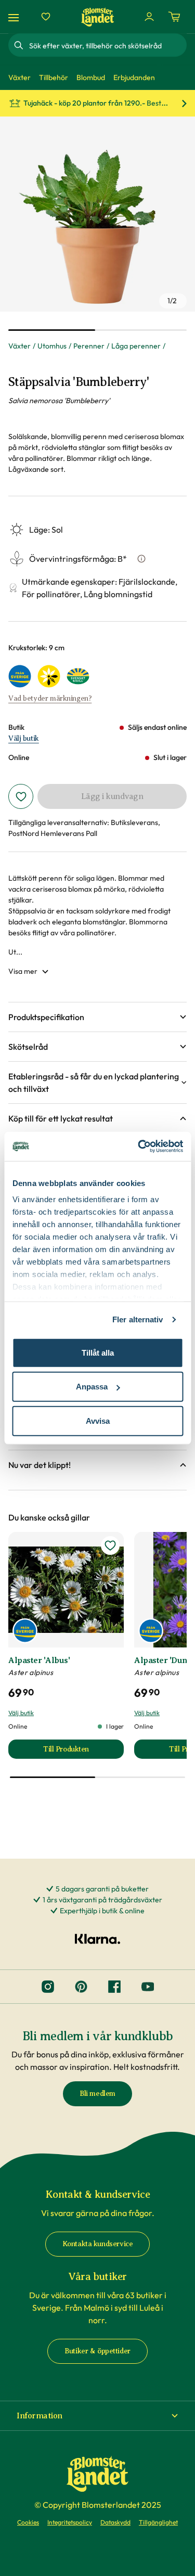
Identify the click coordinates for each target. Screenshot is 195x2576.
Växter (19, 346)
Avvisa (98, 1420)
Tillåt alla (98, 1352)
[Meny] (15, 17)
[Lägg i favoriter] (21, 796)
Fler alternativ (138, 1319)
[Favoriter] (46, 17)
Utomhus (52, 346)
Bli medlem (97, 2094)
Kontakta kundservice (98, 2244)
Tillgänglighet (158, 2522)
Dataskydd (115, 2522)
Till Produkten (83, 1752)
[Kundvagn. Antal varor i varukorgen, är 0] (174, 17)
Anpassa (92, 1387)
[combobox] (107, 45)
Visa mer (23, 971)
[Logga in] (149, 17)
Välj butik (24, 738)
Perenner (89, 346)
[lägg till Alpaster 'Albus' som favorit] (110, 1545)
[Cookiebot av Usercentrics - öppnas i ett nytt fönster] (139, 1147)
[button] (97, 1017)
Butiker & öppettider (97, 2351)
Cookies (28, 2522)
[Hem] (98, 17)
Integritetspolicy (70, 2522)
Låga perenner (136, 346)
